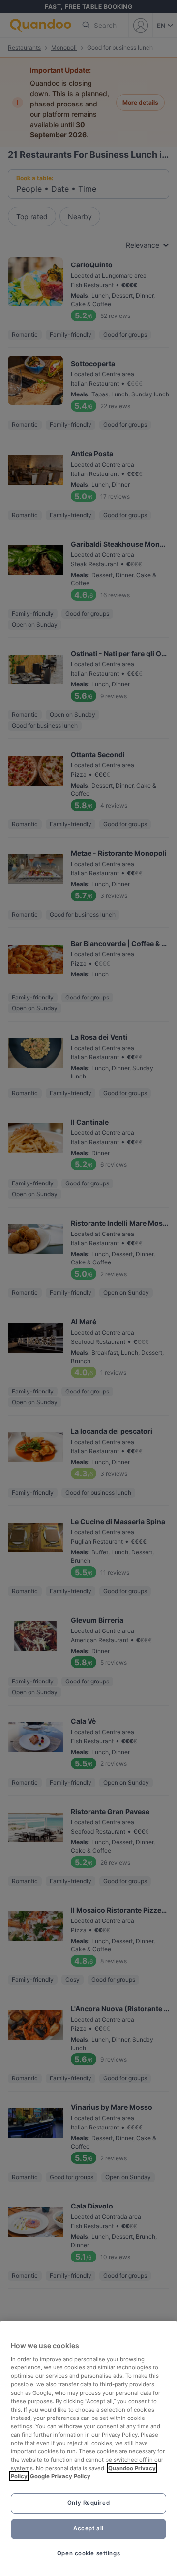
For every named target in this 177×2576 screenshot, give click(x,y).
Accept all (88, 2528)
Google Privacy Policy (60, 2476)
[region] (88, 2449)
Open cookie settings (88, 2553)
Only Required (88, 2503)
